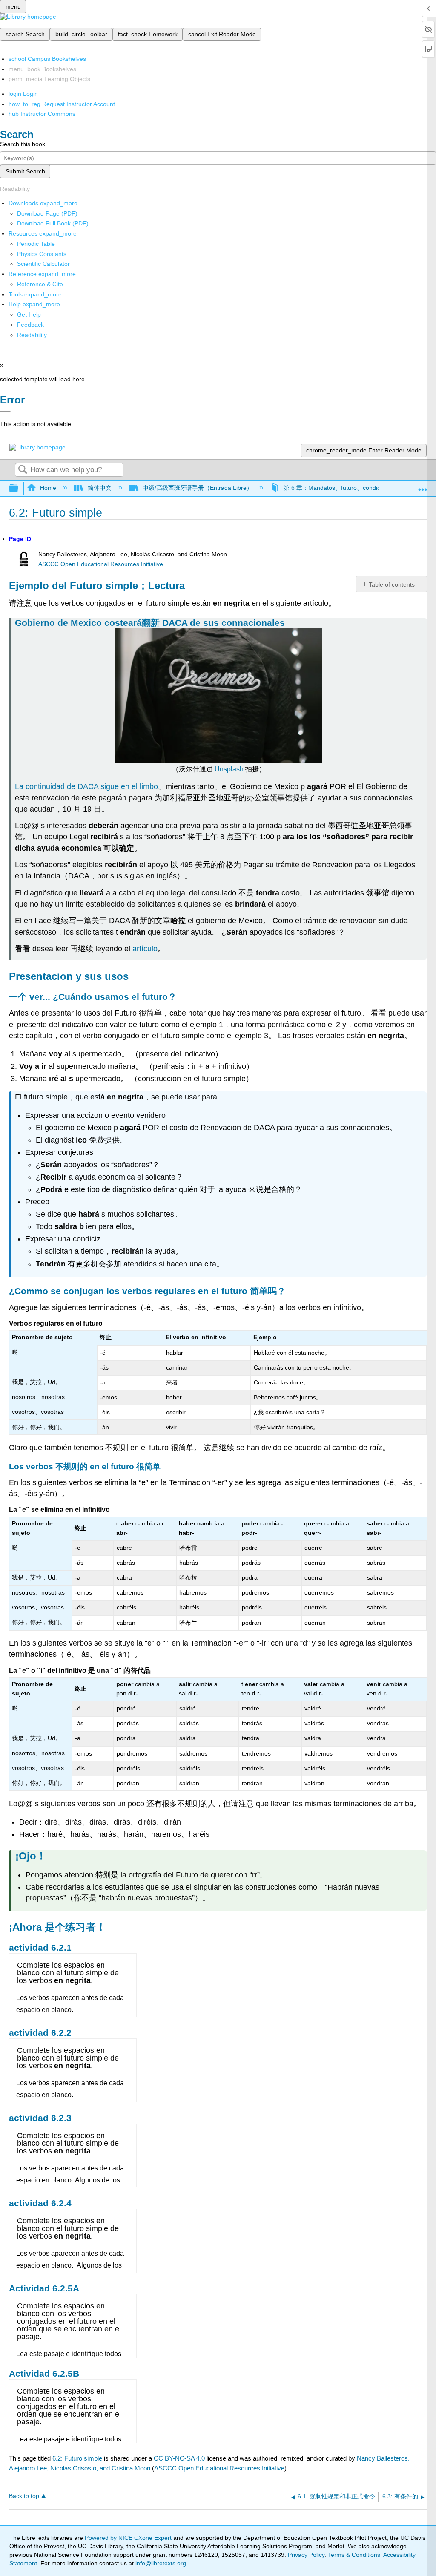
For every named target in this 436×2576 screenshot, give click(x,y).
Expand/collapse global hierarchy (19, 488)
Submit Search (25, 171)
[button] (30, 325)
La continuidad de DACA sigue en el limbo (86, 786)
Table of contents (392, 584)
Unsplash (229, 769)
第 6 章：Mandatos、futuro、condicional (338, 488)
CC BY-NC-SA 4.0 (179, 2458)
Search (23, 470)
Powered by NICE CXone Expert (129, 2538)
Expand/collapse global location (423, 486)
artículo (145, 949)
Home (48, 488)
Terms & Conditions (354, 2555)
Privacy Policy (306, 2555)
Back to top (24, 2496)
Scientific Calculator (43, 264)
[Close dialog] (5, 412)
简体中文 (99, 488)
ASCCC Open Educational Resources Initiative (101, 564)
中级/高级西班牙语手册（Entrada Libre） (198, 488)
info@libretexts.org (160, 2563)
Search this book (23, 144)
